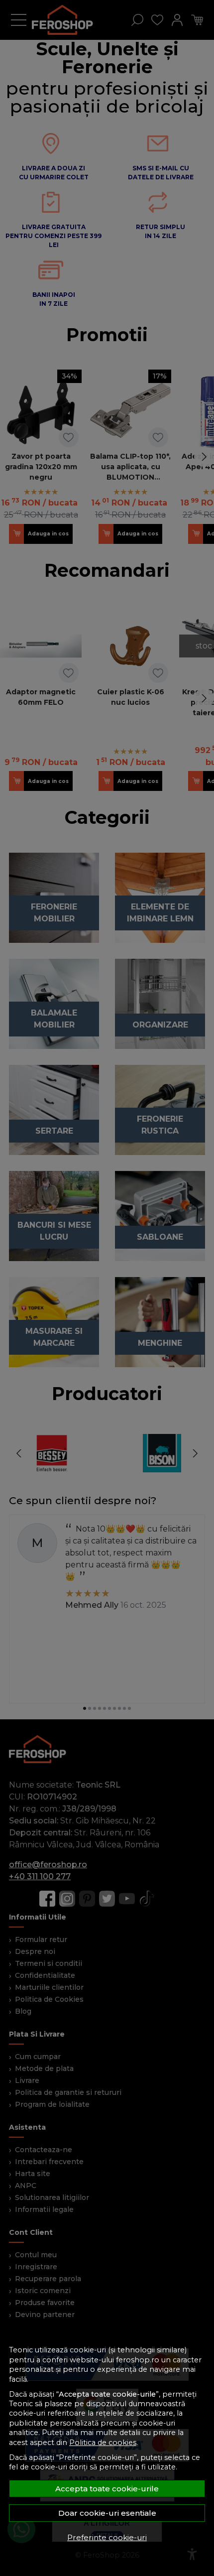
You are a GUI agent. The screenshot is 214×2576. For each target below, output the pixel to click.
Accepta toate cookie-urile (107, 2489)
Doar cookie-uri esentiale (107, 2513)
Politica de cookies (103, 2443)
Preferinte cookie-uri (107, 2537)
